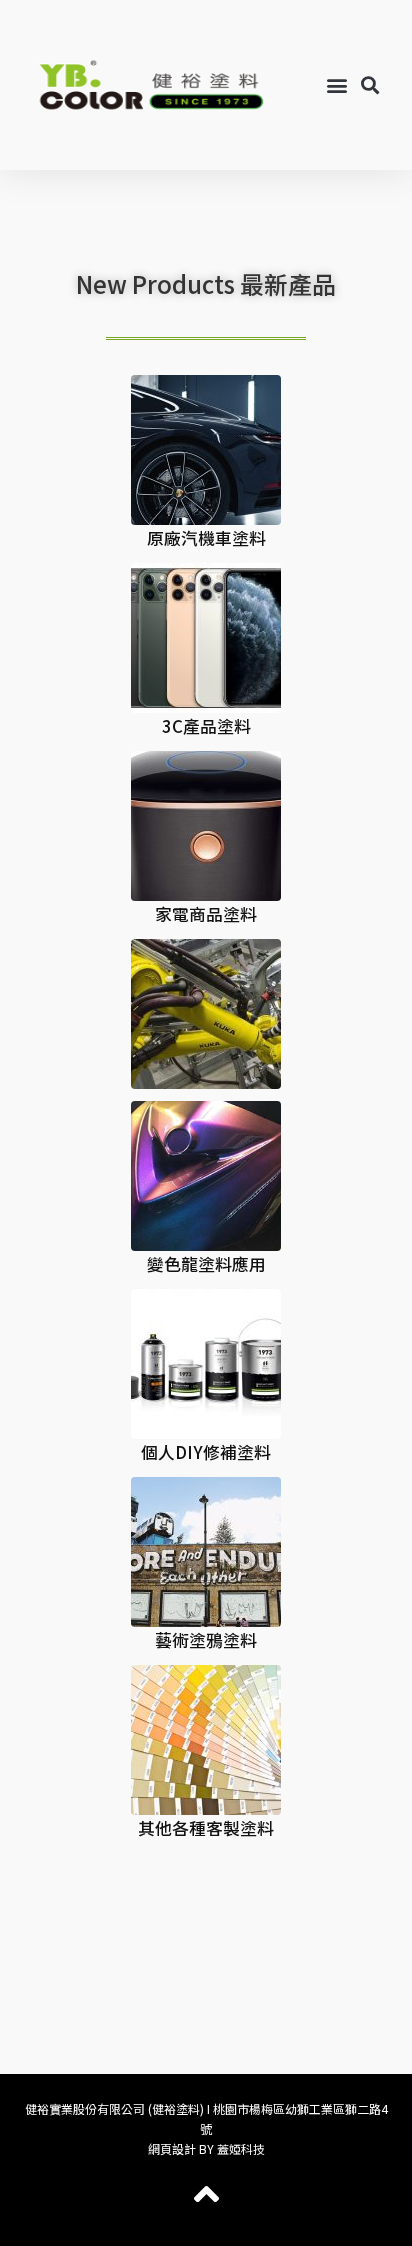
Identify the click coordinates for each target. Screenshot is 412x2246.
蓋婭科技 (241, 2148)
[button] (337, 85)
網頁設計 (172, 2148)
